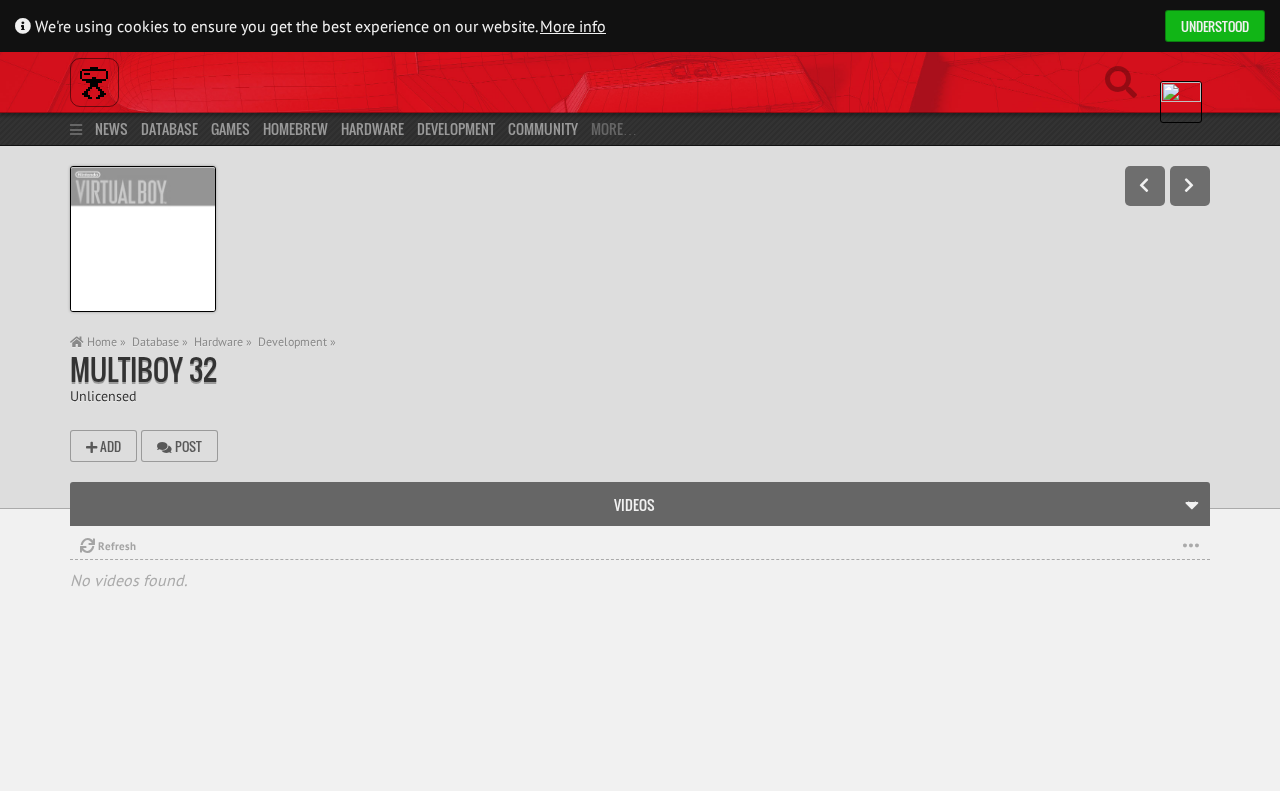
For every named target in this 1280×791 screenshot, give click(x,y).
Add (109, 446)
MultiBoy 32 (143, 369)
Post (187, 446)
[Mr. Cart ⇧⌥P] (1145, 186)
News (111, 128)
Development (456, 128)
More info (573, 26)
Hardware (372, 128)
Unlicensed (103, 395)
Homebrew (295, 128)
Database (169, 128)
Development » (297, 341)
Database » (160, 341)
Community (543, 128)
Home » (105, 341)
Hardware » (223, 341)
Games (230, 128)
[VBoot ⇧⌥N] (1190, 186)
